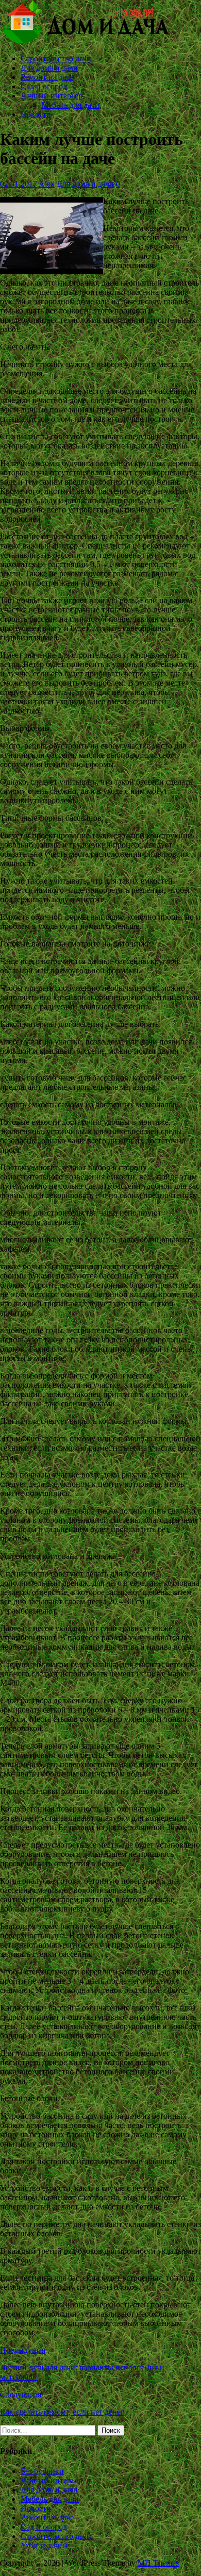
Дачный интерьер (52, 96)
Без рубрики (42, 2471)
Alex (47, 184)
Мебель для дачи (70, 105)
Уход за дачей (44, 2545)
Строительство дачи (56, 59)
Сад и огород (44, 86)
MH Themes (158, 2563)
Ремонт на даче (47, 77)
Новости (36, 114)
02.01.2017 (19, 184)
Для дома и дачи (49, 68)
